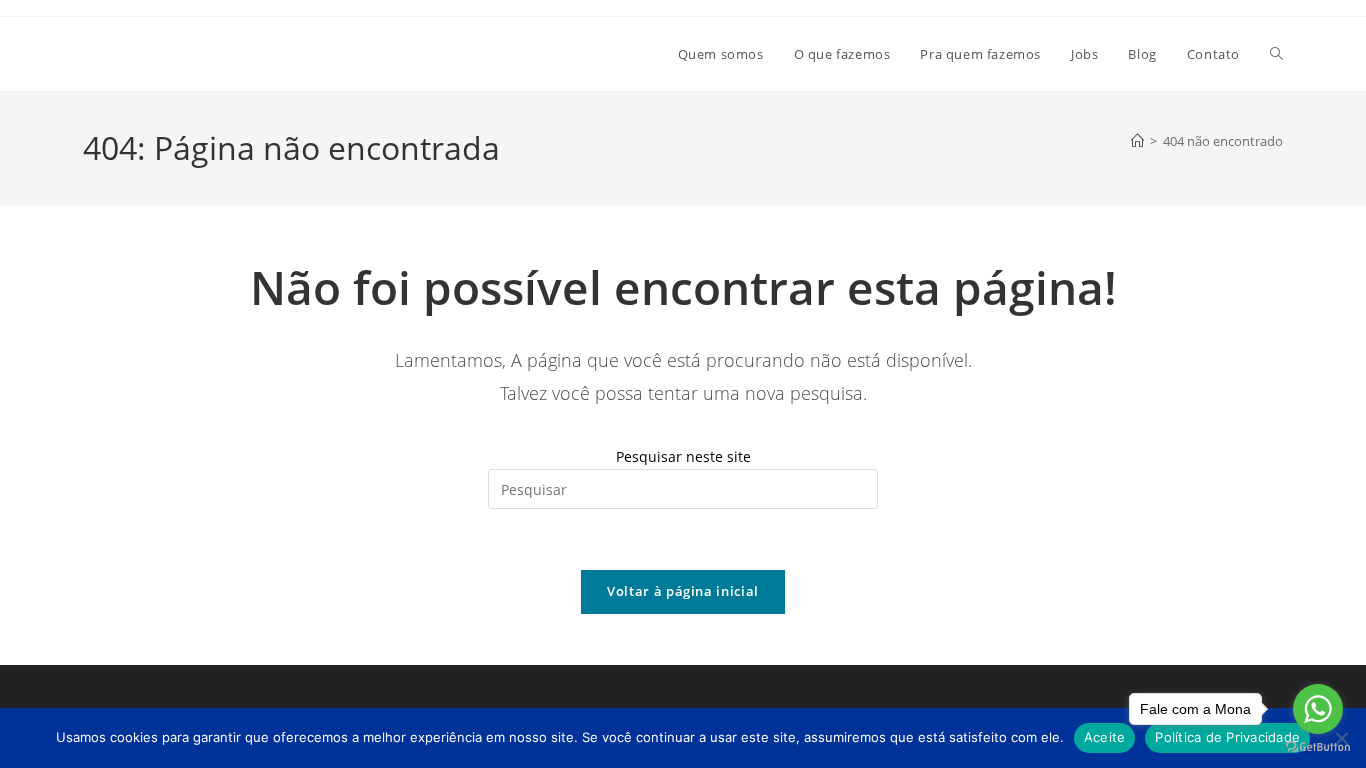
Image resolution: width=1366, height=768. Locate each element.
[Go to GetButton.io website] (1318, 747)
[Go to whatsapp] (1318, 709)
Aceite (1105, 737)
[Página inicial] (1137, 141)
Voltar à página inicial (683, 591)
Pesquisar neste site (683, 456)
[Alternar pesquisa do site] (1276, 54)
